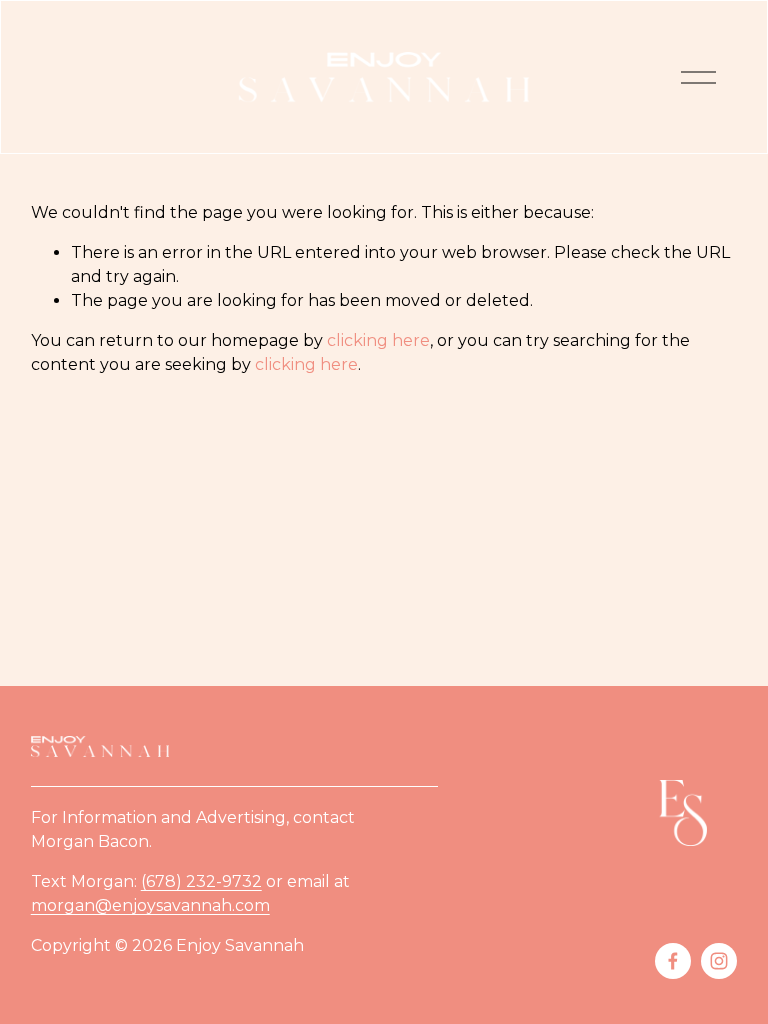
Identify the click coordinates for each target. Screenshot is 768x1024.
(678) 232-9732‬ (201, 881)
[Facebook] (673, 961)
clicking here (378, 340)
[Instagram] (719, 961)
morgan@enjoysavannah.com (150, 905)
